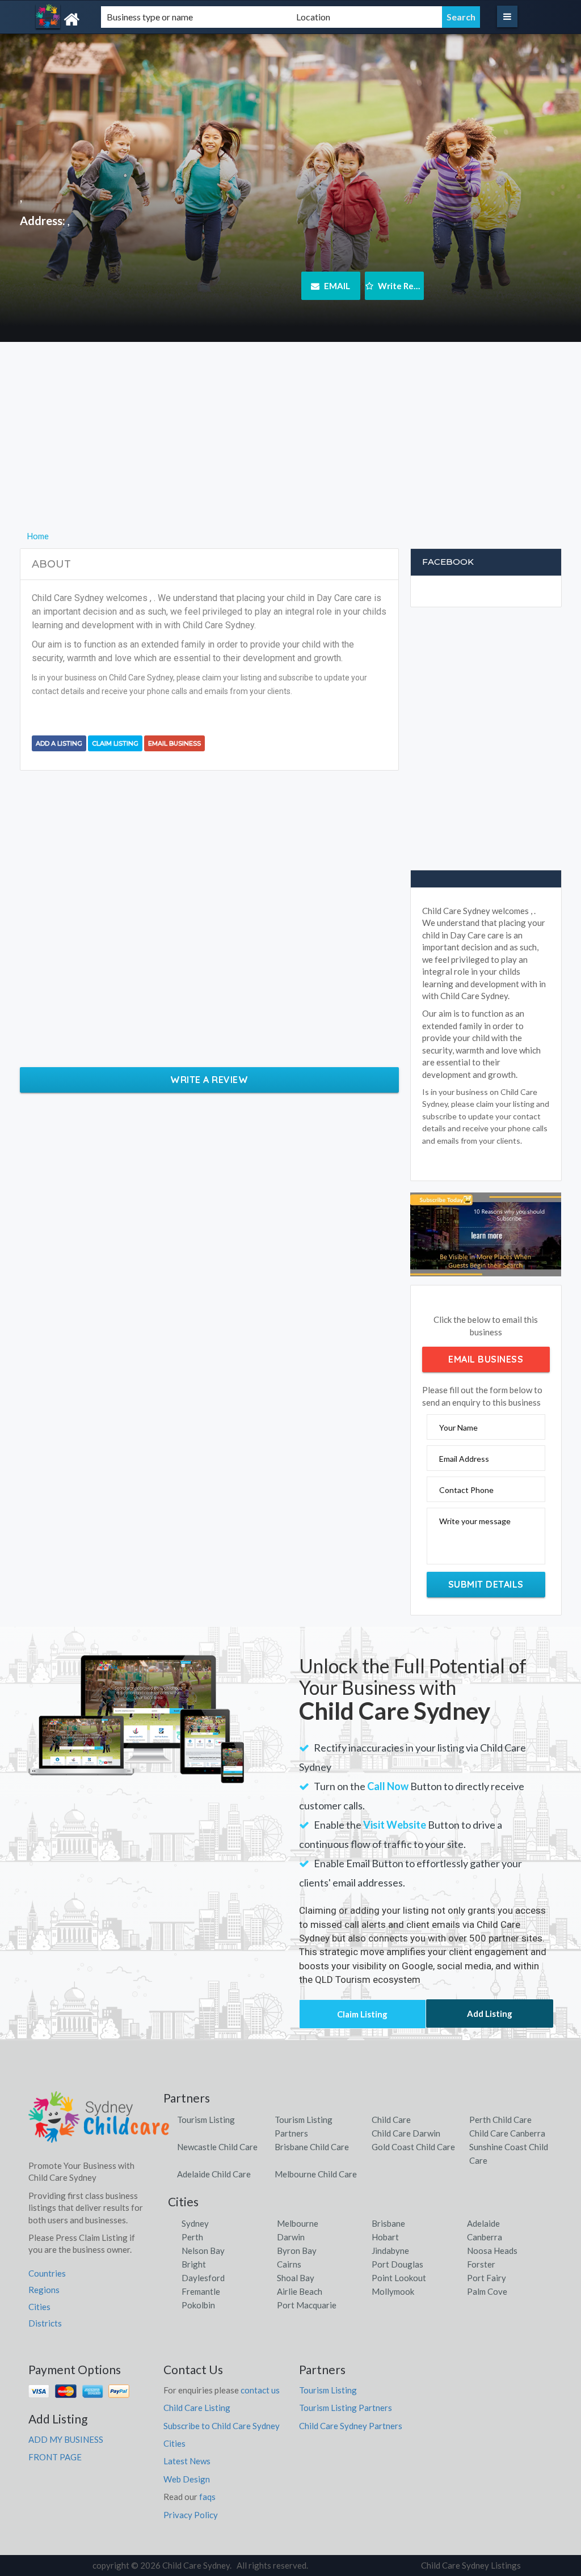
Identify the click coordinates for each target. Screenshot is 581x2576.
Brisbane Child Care (312, 2147)
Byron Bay (297, 2251)
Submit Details (486, 1584)
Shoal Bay (296, 2278)
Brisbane (388, 2223)
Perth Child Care (500, 2120)
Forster (481, 2264)
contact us (260, 2390)
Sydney (195, 2223)
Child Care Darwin (406, 2133)
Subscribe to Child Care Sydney (222, 2426)
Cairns (289, 2264)
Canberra (485, 2237)
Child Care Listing (197, 2408)
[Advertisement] (291, 450)
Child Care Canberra (507, 2133)
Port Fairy (487, 2278)
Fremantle (201, 2291)
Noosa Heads (492, 2251)
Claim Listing (115, 743)
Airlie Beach (300, 2291)
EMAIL (336, 286)
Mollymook (393, 2291)
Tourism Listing (206, 2120)
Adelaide (483, 2223)
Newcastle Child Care (217, 2147)
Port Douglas (397, 2264)
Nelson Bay (203, 2251)
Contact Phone (466, 1490)
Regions (44, 2290)
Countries (47, 2273)
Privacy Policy (191, 2515)
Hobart (385, 2237)
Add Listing (490, 2014)
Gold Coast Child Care (413, 2147)
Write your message (475, 1521)
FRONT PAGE (55, 2457)
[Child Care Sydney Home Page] (99, 2121)
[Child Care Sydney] (104, 20)
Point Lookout (399, 2278)
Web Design (187, 2479)
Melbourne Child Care (316, 2174)
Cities (39, 2307)
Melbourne (298, 2223)
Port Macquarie (307, 2305)
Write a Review (209, 1080)
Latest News (187, 2461)
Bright (194, 2264)
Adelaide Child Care (214, 2174)
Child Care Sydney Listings (471, 2565)
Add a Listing (59, 743)
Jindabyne (390, 2251)
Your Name (458, 1427)
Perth (192, 2237)
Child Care (391, 2120)
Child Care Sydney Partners (351, 2426)
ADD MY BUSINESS (66, 2439)
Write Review (400, 286)
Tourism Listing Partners (346, 2408)
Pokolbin (198, 2305)
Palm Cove (487, 2291)
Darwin (291, 2237)
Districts (45, 2323)
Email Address (464, 1459)
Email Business (174, 743)
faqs (207, 2497)
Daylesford (203, 2278)
